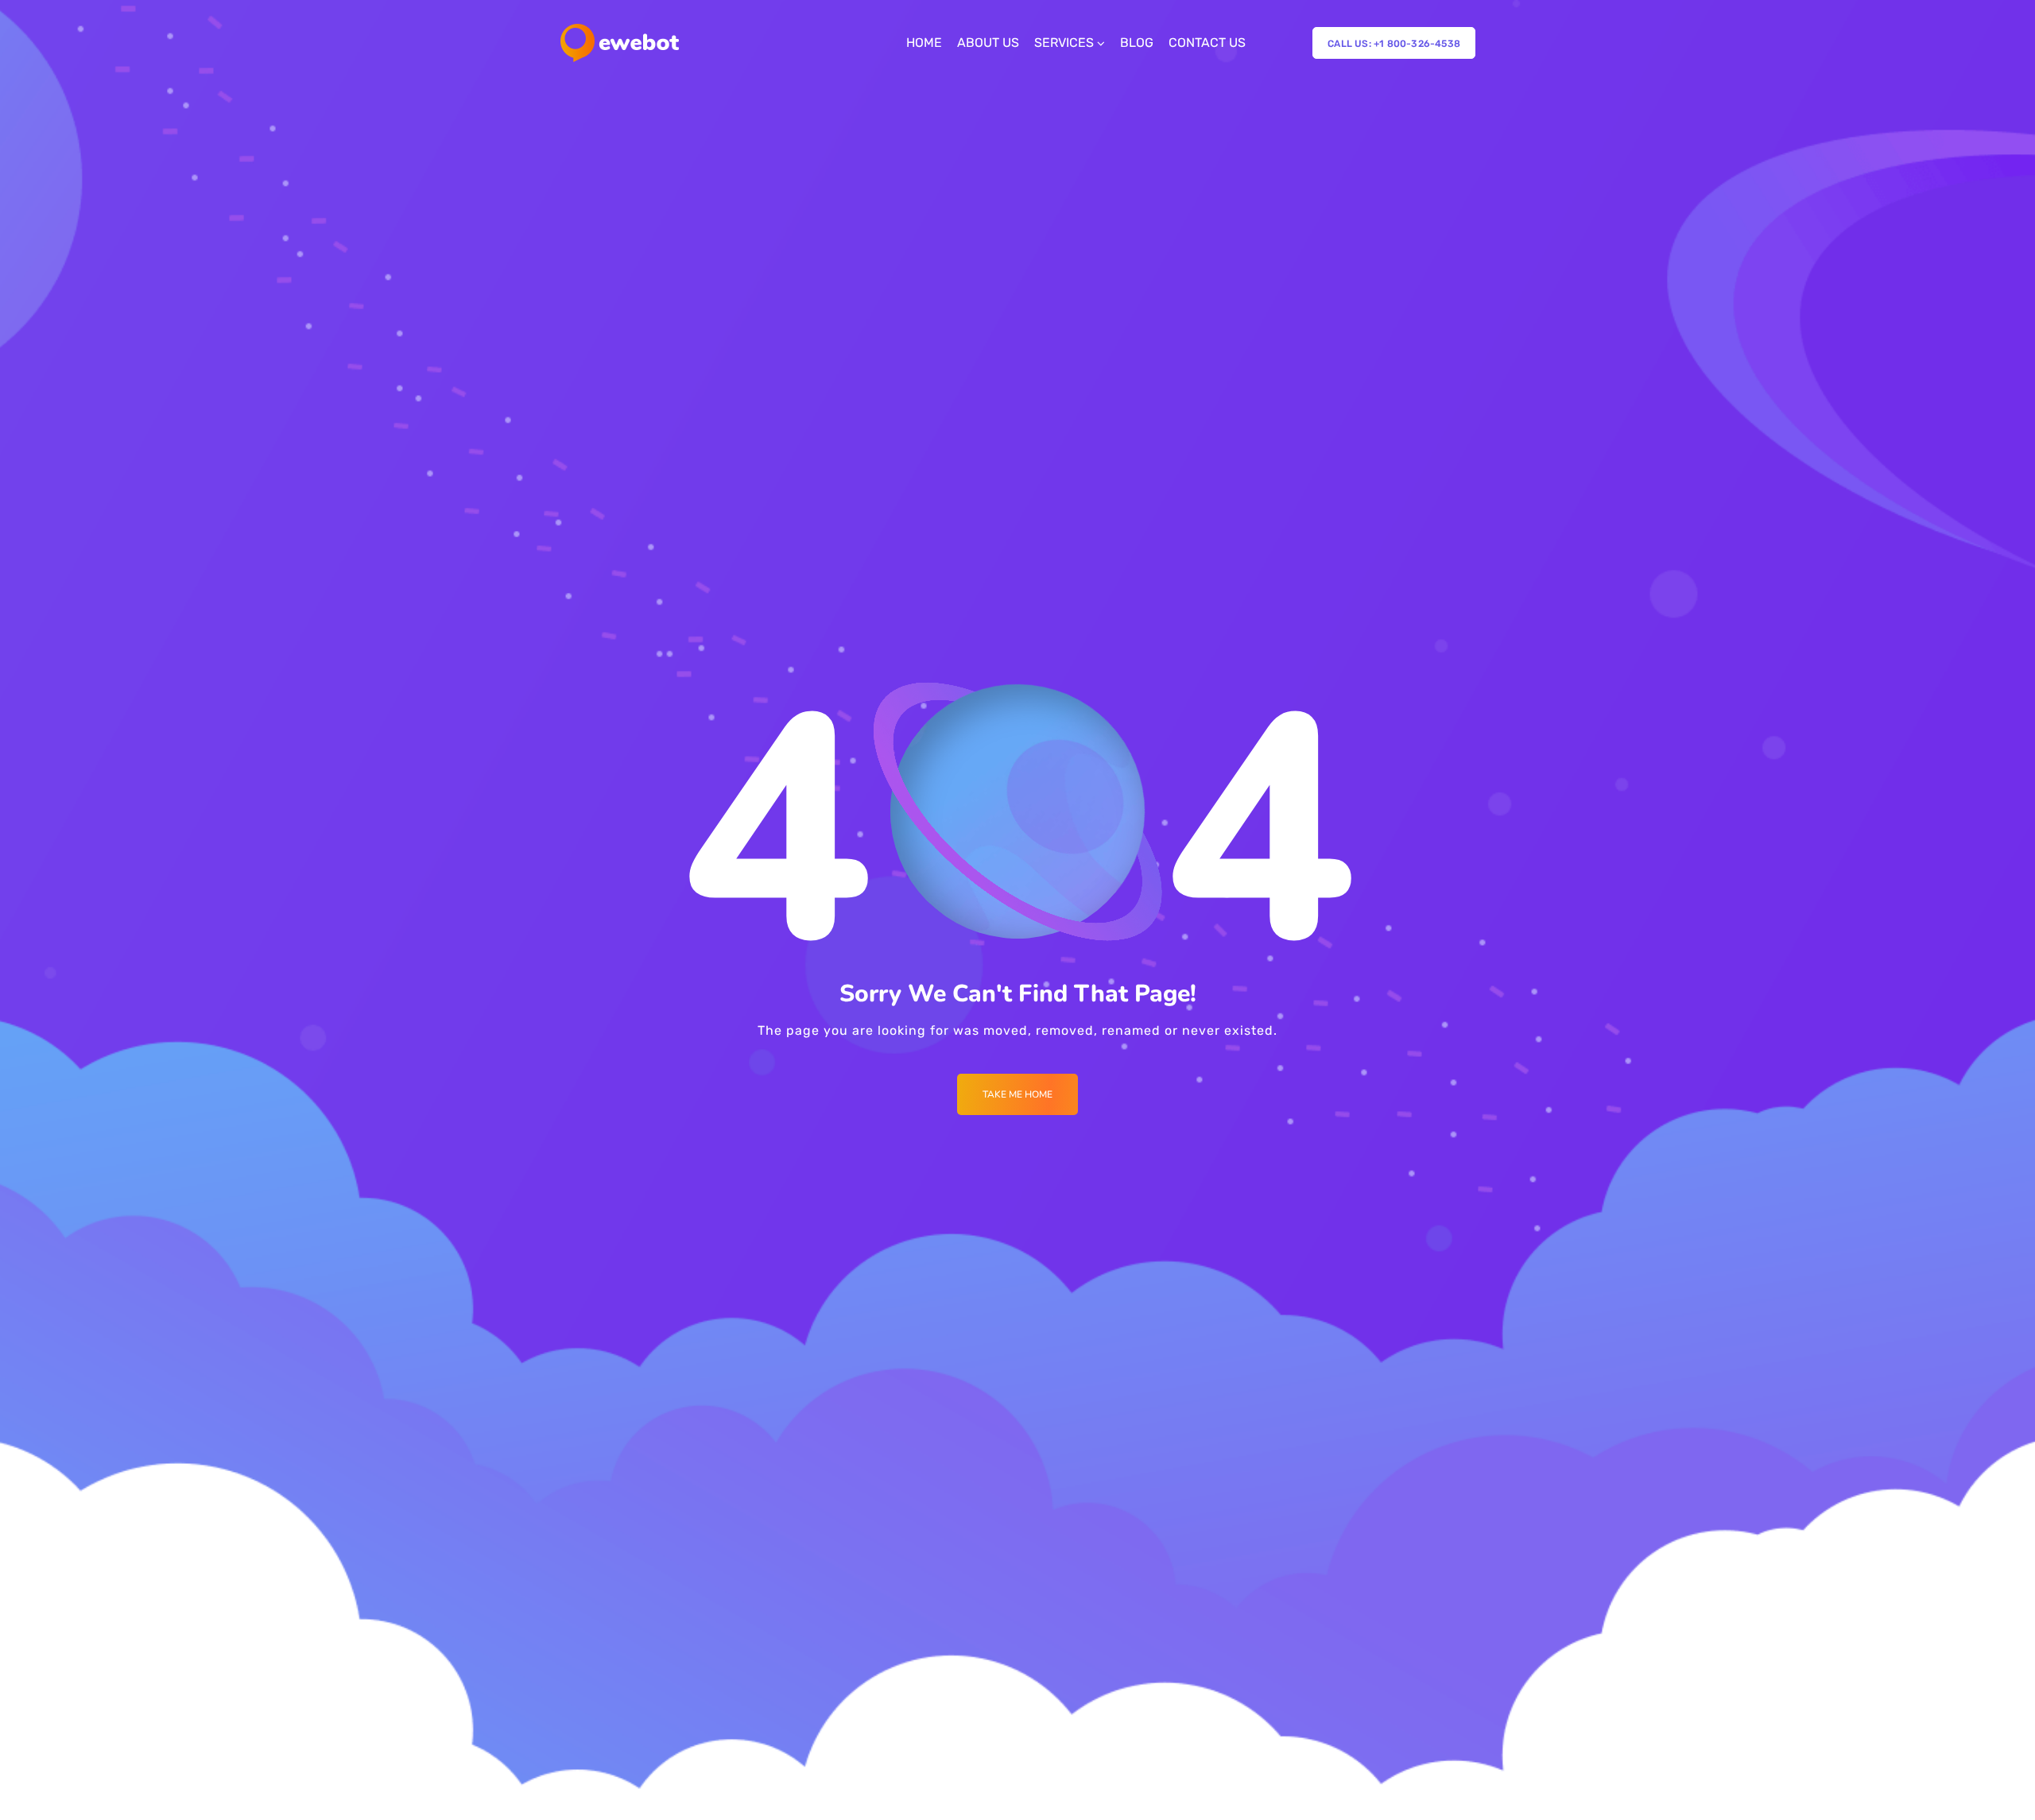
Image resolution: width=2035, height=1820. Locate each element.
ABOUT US (988, 43)
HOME (924, 43)
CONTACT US (1207, 43)
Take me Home (1017, 1094)
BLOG (1137, 43)
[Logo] (620, 43)
